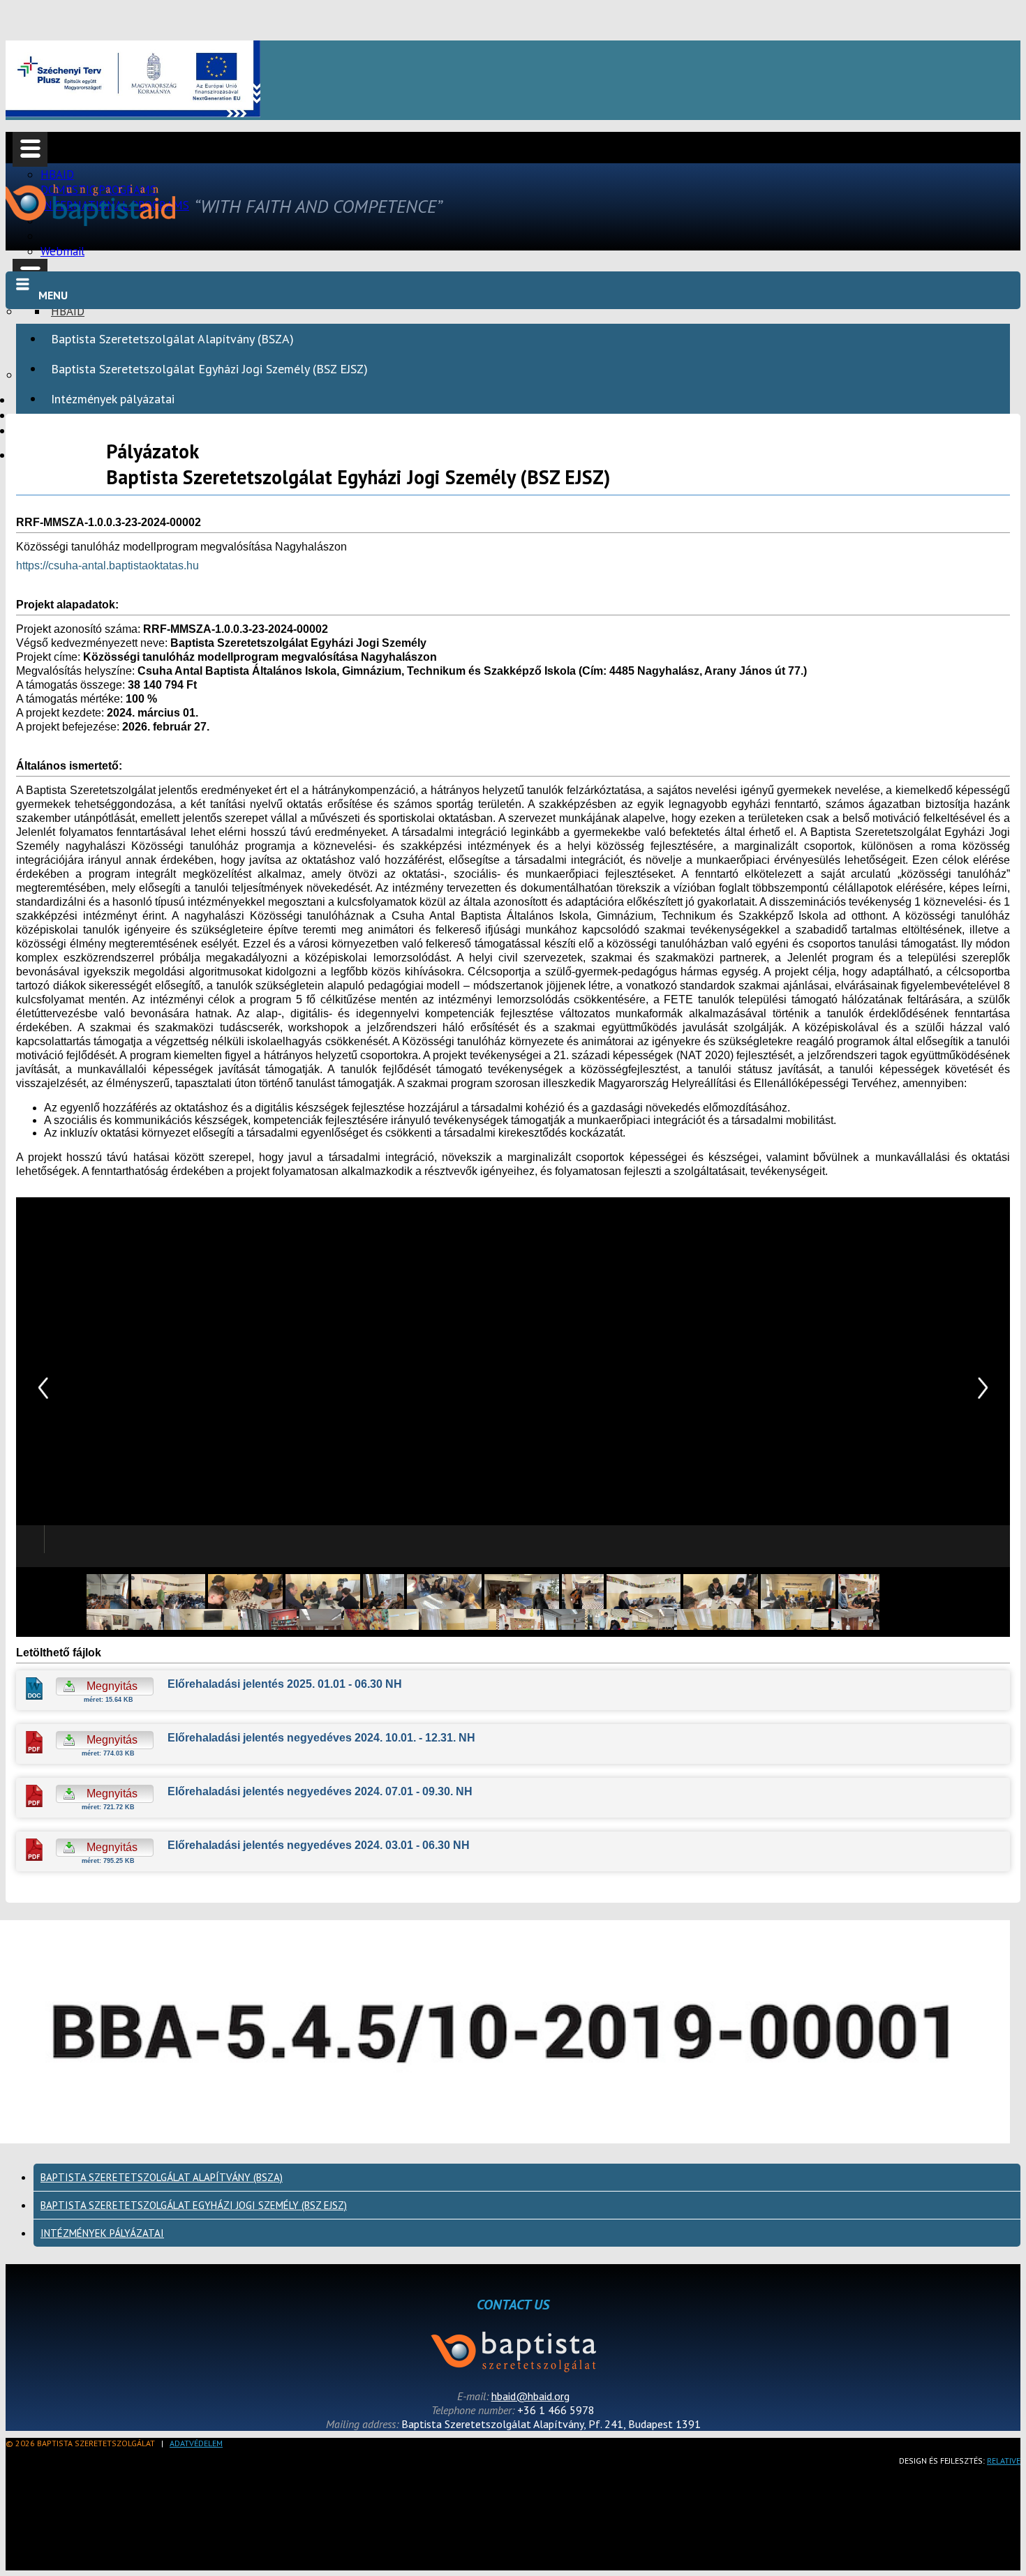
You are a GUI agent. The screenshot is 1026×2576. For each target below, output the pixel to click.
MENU (53, 295)
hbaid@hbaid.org (530, 2396)
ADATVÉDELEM (196, 2443)
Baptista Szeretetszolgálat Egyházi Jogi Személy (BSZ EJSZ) (209, 369)
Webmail (62, 251)
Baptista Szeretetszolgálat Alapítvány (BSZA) (172, 339)
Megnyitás (111, 1686)
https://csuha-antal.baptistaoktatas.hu (107, 566)
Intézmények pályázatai (113, 399)
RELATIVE (1004, 2461)
